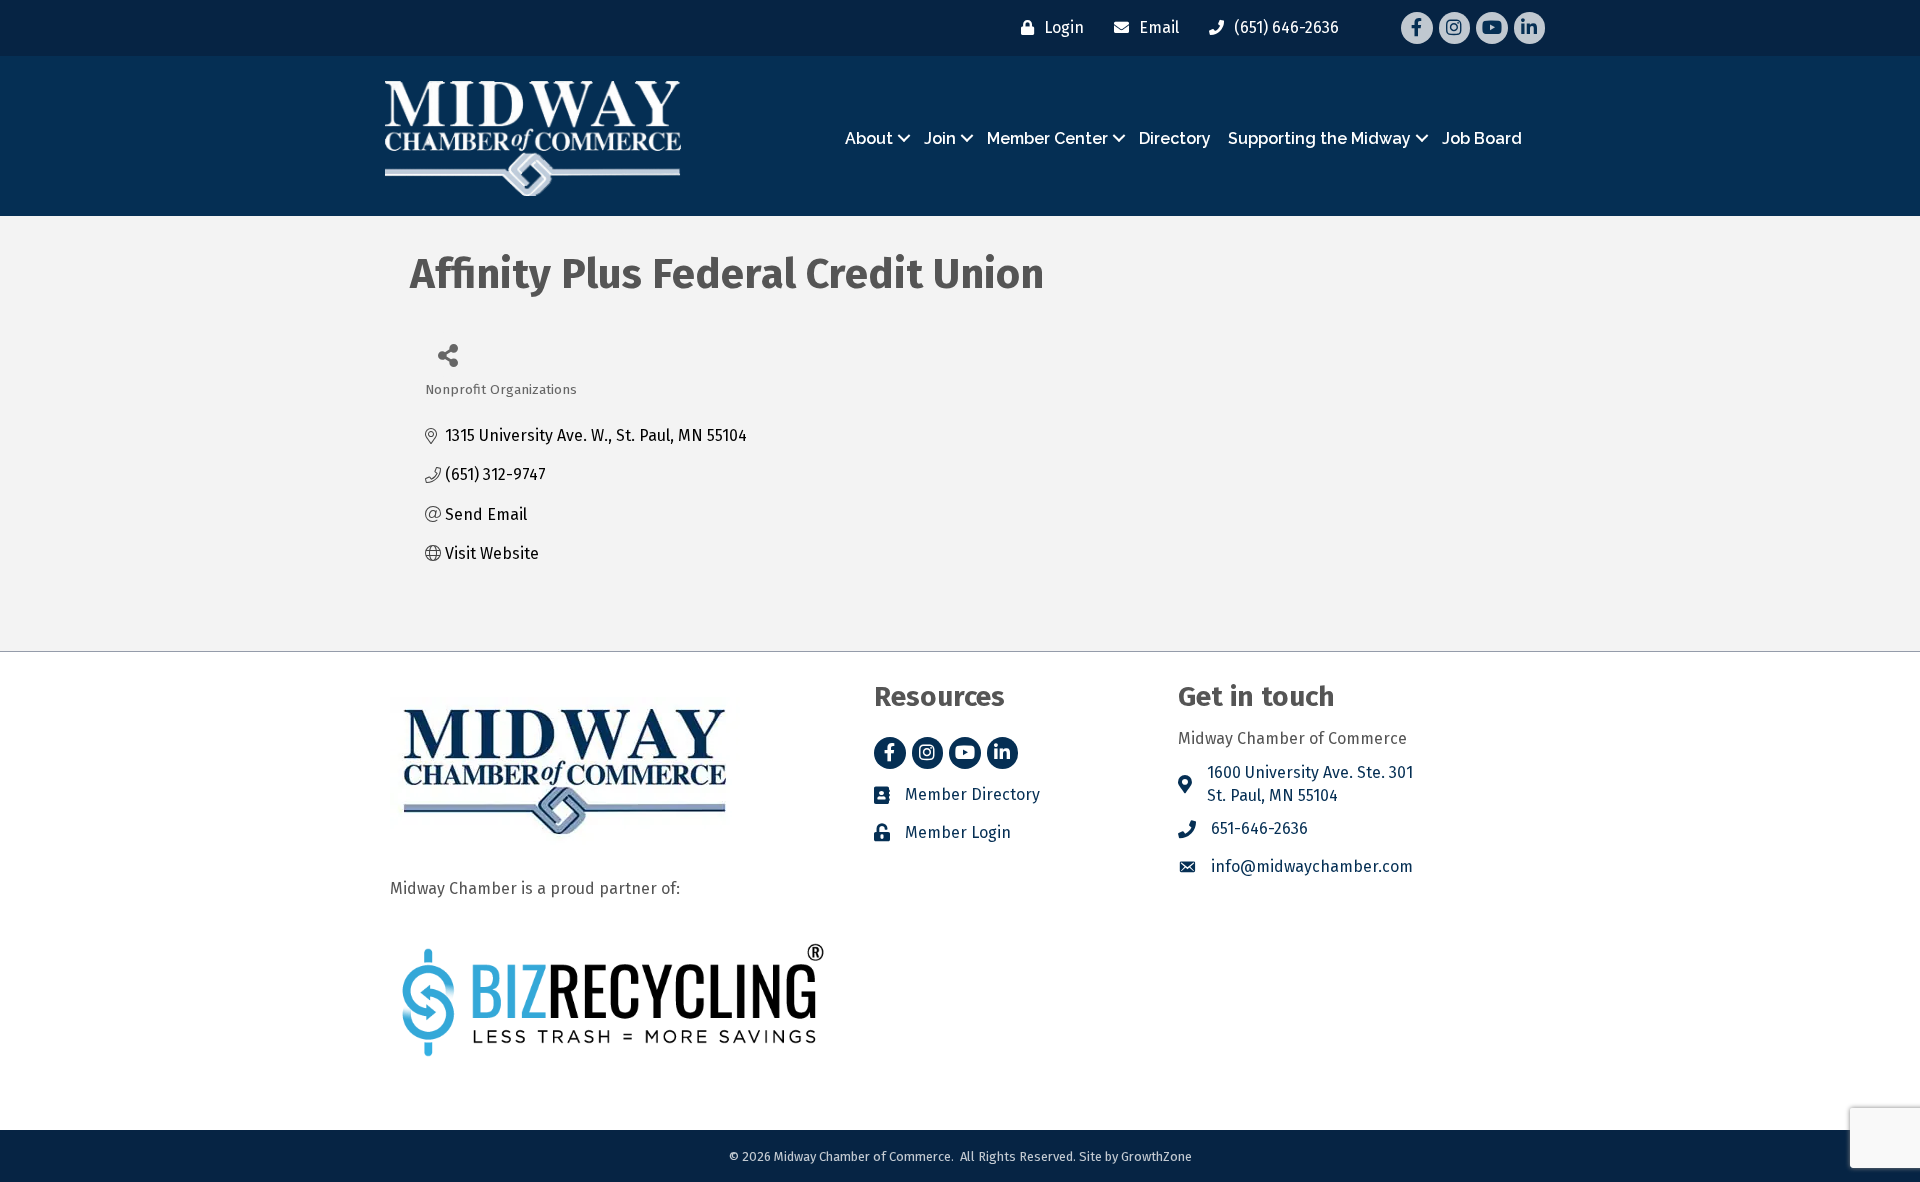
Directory (1175, 138)
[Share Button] (447, 354)
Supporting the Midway (1319, 138)
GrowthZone (1156, 1156)
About (869, 138)
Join (940, 138)
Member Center (1047, 138)
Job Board (1482, 138)
